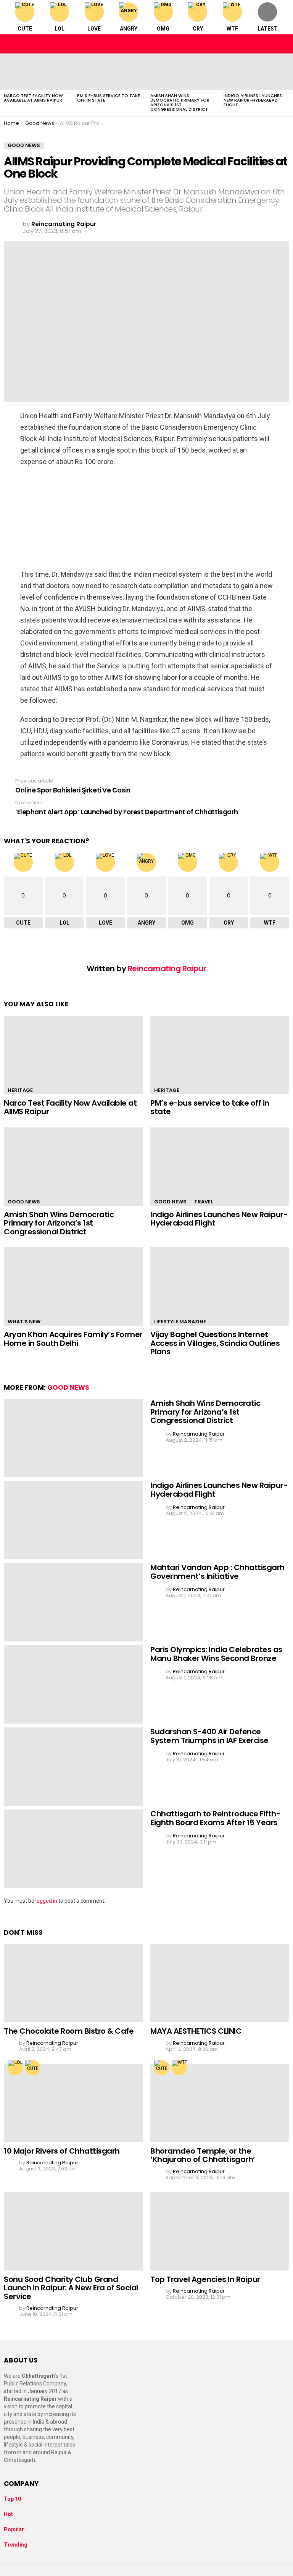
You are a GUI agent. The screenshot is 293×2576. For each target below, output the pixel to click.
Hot (8, 2514)
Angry (129, 29)
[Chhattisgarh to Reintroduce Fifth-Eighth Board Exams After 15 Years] (73, 1849)
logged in (46, 1901)
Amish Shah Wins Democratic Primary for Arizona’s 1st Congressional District (180, 102)
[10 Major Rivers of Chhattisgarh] (73, 2103)
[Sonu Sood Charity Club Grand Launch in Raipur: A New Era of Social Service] (73, 2231)
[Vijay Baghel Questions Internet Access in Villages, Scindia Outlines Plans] (220, 1286)
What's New (24, 1322)
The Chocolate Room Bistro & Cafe (69, 2031)
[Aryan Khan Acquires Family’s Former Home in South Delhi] (73, 1286)
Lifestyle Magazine (180, 1322)
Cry (198, 29)
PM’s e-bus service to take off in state (109, 98)
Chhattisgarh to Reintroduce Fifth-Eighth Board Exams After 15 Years (215, 1818)
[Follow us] (267, 44)
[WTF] (179, 2068)
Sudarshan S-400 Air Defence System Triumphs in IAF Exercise (209, 1736)
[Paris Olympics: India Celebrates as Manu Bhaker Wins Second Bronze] (73, 1684)
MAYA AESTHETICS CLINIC (196, 2031)
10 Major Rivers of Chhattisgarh (62, 2151)
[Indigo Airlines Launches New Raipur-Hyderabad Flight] (256, 72)
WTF (232, 29)
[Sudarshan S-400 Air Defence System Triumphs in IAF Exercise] (73, 1767)
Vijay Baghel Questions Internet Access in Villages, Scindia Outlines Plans (215, 1343)
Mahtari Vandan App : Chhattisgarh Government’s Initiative (217, 1572)
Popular (14, 2529)
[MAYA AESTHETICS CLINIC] (220, 1983)
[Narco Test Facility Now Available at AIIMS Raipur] (37, 72)
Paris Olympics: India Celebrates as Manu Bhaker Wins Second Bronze (216, 1654)
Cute (25, 29)
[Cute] (33, 2068)
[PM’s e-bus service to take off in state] (110, 72)
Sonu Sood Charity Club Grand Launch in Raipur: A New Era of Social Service (71, 2288)
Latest (268, 29)
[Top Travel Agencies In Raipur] (220, 2231)
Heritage (20, 1090)
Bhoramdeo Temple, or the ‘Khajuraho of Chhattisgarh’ (203, 2155)
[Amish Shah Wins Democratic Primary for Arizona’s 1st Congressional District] (183, 72)
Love (94, 29)
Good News (24, 1202)
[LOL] (15, 2068)
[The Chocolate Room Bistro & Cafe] (73, 1983)
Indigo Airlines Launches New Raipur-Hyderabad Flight (253, 100)
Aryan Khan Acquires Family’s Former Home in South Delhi (73, 1339)
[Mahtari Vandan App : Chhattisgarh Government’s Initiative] (73, 1602)
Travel (204, 1202)
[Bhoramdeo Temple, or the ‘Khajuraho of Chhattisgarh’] (220, 2103)
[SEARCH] (283, 44)
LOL (60, 29)
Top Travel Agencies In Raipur (205, 2279)
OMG (163, 29)
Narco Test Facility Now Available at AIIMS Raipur (33, 98)
